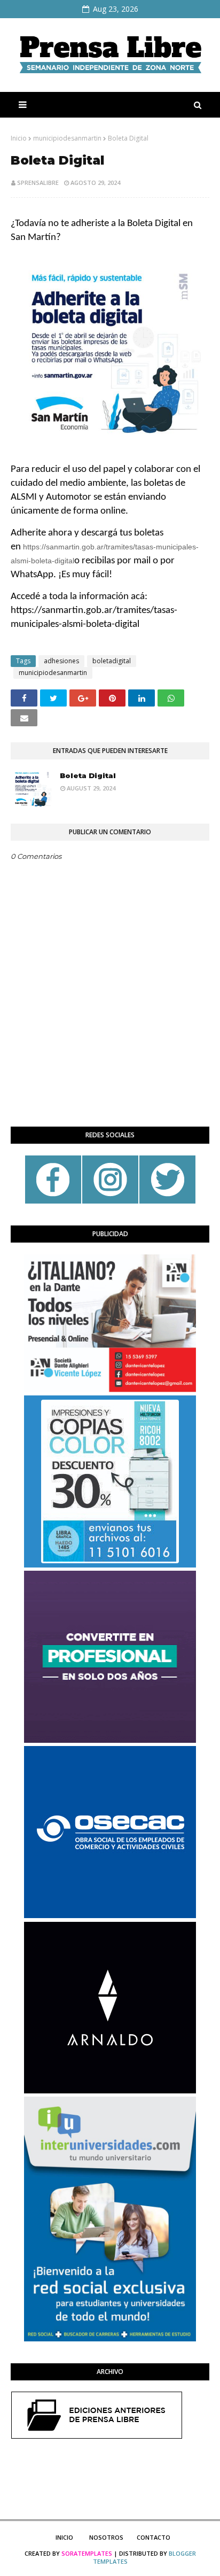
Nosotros (106, 2537)
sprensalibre (38, 183)
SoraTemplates (87, 2553)
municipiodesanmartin (67, 138)
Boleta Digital (88, 775)
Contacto (154, 2537)
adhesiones (61, 661)
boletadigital (112, 661)
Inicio (19, 138)
